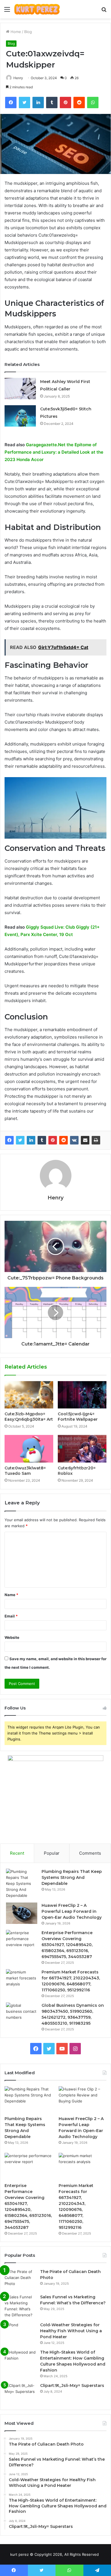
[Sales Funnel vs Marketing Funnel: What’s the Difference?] (20, 2306)
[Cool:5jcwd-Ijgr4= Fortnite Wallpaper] (82, 1395)
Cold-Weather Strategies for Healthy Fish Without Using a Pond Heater (71, 2331)
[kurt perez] (37, 9)
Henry (18, 78)
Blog (28, 32)
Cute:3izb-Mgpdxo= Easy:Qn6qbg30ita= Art (29, 1417)
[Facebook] (9, 1140)
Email (11, 1616)
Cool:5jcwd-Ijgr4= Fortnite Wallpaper (78, 1417)
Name (11, 1595)
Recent (17, 1853)
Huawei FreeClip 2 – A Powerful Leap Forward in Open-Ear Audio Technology (72, 1911)
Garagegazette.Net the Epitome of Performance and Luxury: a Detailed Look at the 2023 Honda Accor (54, 452)
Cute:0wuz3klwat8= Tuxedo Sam (25, 1471)
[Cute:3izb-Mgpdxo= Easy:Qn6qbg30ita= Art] (29, 1395)
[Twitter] (20, 1140)
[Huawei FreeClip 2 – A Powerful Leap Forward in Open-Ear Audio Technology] (22, 1913)
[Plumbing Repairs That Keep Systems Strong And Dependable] (22, 1884)
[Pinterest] (53, 1140)
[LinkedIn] (31, 1140)
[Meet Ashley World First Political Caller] (20, 389)
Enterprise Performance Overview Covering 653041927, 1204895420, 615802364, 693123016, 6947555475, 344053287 (67, 1945)
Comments (90, 1853)
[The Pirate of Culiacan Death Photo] (20, 2279)
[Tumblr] (42, 1140)
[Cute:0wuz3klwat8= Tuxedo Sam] (29, 1449)
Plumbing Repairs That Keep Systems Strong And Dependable (72, 1877)
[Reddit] (63, 1140)
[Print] (96, 1140)
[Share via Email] (85, 1140)
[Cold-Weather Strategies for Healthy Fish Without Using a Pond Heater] (20, 2333)
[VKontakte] (74, 1140)
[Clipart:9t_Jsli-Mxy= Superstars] (20, 2393)
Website (12, 1637)
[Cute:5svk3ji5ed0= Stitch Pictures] (20, 416)
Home (15, 32)
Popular (52, 1853)
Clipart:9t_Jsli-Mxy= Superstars (72, 2385)
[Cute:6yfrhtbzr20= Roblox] (82, 1449)
